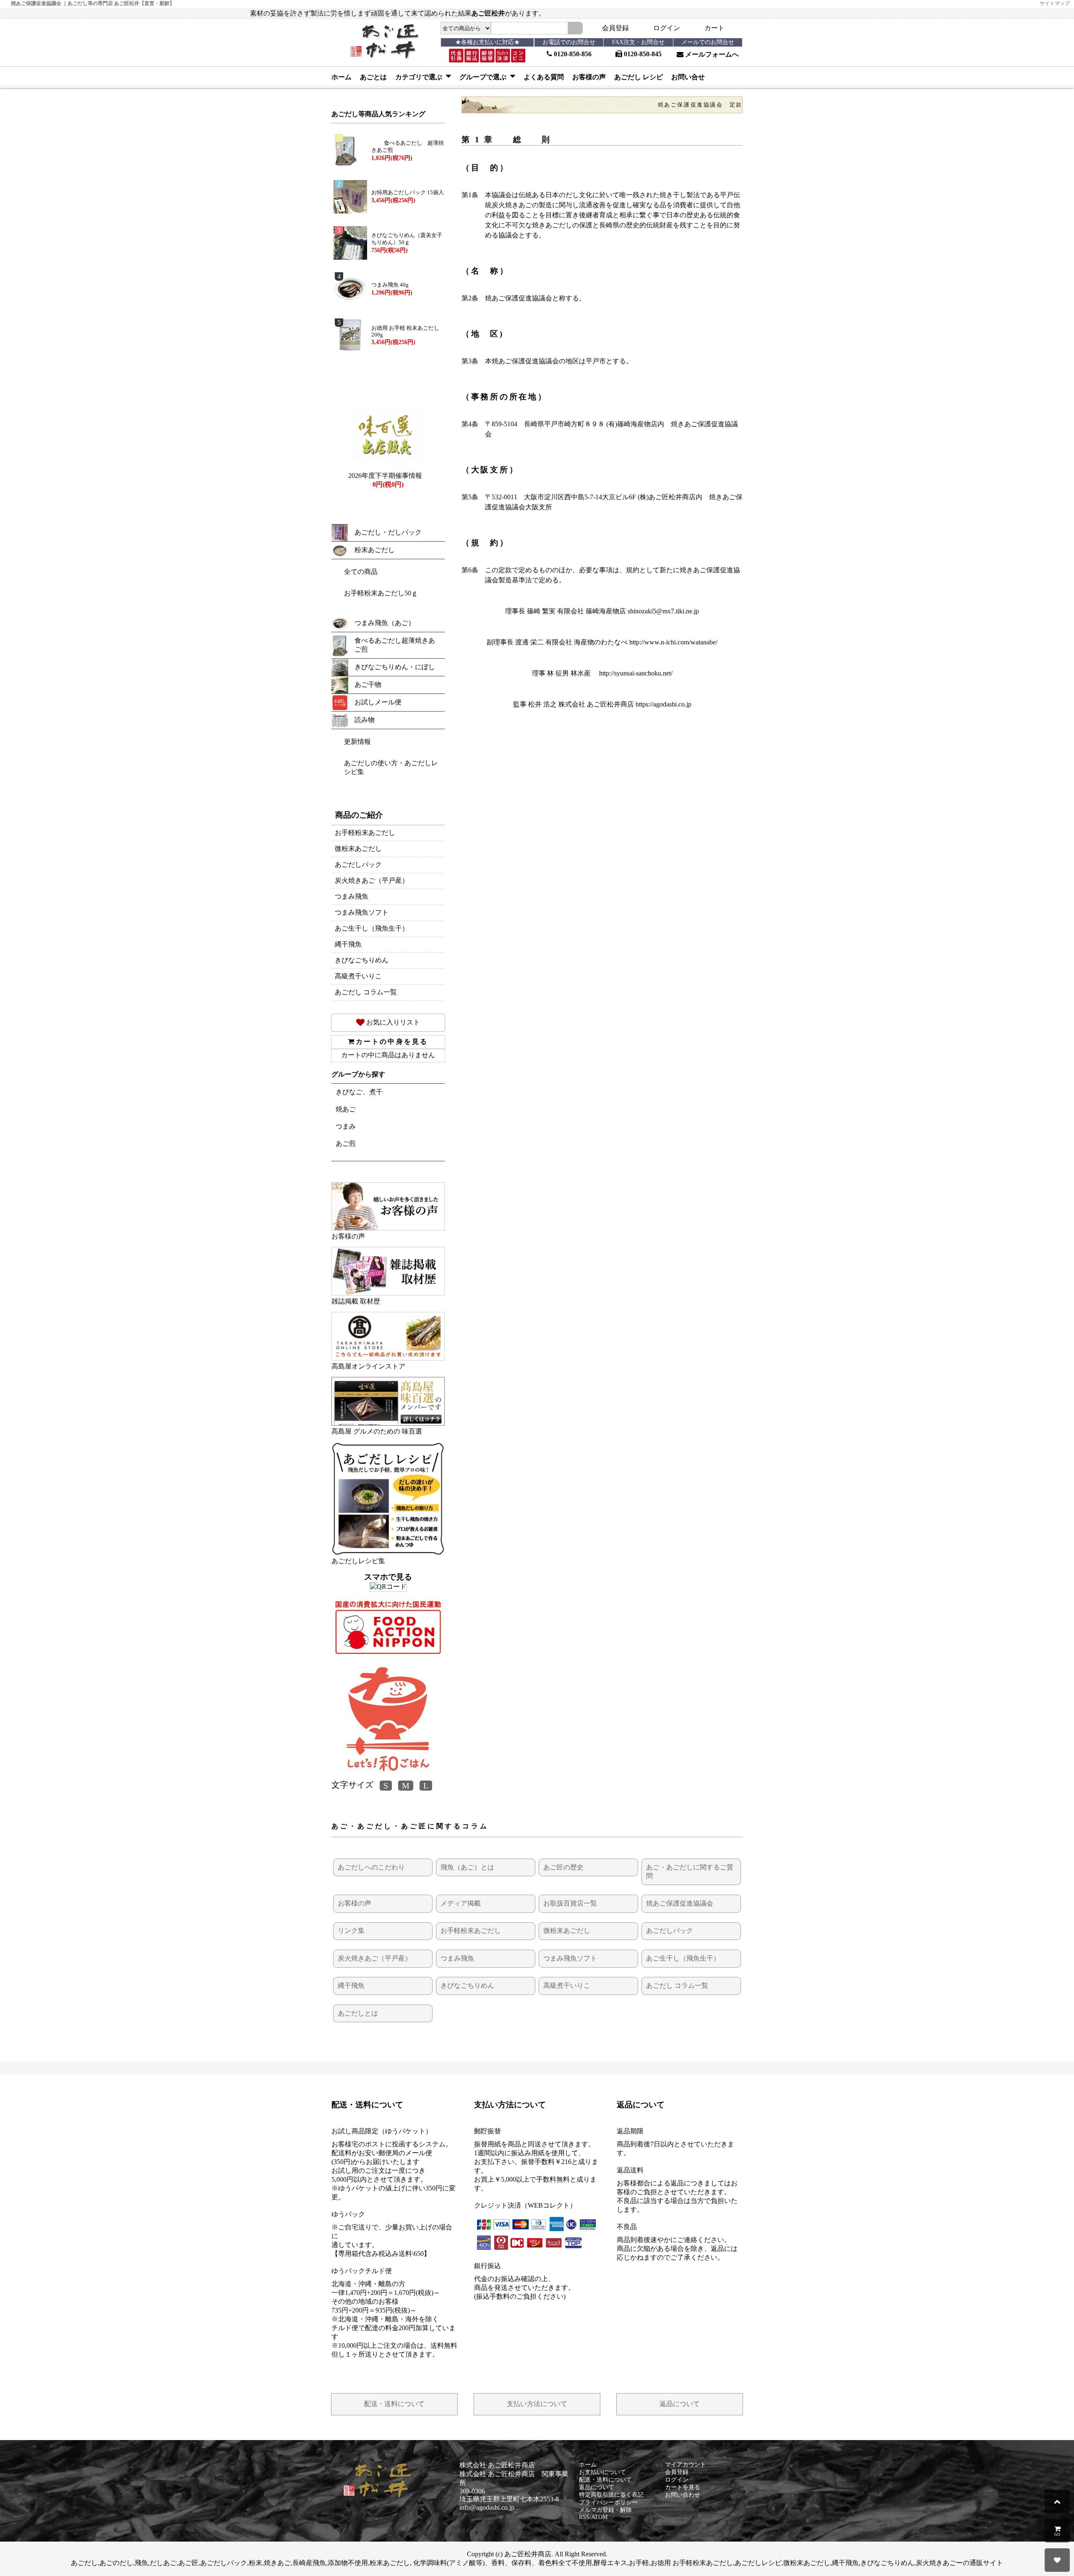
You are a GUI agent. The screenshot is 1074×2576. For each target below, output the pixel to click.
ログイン (667, 28)
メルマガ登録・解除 (605, 2510)
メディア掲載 (461, 1903)
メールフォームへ (711, 54)
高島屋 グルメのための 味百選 (377, 1431)
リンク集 (351, 1931)
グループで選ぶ (484, 77)
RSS (584, 2517)
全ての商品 (361, 572)
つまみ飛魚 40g (390, 285)
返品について (680, 2404)
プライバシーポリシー (608, 2502)
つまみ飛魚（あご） (385, 623)
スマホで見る (388, 1577)
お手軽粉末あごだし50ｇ (381, 593)
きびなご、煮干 (359, 1092)
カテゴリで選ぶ (420, 77)
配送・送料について (394, 2404)
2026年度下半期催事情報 (385, 476)
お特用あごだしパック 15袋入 (408, 193)
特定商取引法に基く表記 (611, 2495)
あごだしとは (358, 2013)
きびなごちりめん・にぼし (395, 667)
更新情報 (357, 742)
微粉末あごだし (358, 849)
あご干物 (368, 684)
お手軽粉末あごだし (365, 833)
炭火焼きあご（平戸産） (372, 880)
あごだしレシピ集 (358, 1561)
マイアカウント (686, 2465)
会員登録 (615, 28)
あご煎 (346, 1143)
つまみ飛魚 (352, 896)
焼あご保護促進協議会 (680, 1903)
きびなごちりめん (362, 960)
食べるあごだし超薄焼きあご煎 (395, 645)
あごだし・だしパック (388, 532)
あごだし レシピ (639, 77)
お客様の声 (589, 77)
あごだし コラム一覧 (366, 992)
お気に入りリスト (392, 1022)
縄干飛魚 (348, 944)
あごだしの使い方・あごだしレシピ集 (391, 767)
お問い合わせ (683, 2495)
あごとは (373, 77)
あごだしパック (358, 864)
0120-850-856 (572, 54)
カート (714, 28)
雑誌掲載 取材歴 (356, 1301)
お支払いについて (602, 2472)
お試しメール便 (378, 702)
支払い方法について (537, 2404)
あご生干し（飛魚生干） (372, 928)
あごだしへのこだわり (371, 1867)
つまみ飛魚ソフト (362, 912)
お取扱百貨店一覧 (570, 1903)
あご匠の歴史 (563, 1867)
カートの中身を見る (392, 1042)
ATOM (599, 2517)
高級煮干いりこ (358, 976)
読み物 (365, 720)
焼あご (346, 1109)
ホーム (341, 77)
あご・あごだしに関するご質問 (690, 1872)
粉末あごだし (375, 550)
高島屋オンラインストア (368, 1366)
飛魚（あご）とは (467, 1867)
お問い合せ (688, 77)
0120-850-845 (642, 54)
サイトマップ (1055, 3)
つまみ (346, 1126)
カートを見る (683, 2487)
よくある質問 (544, 77)
